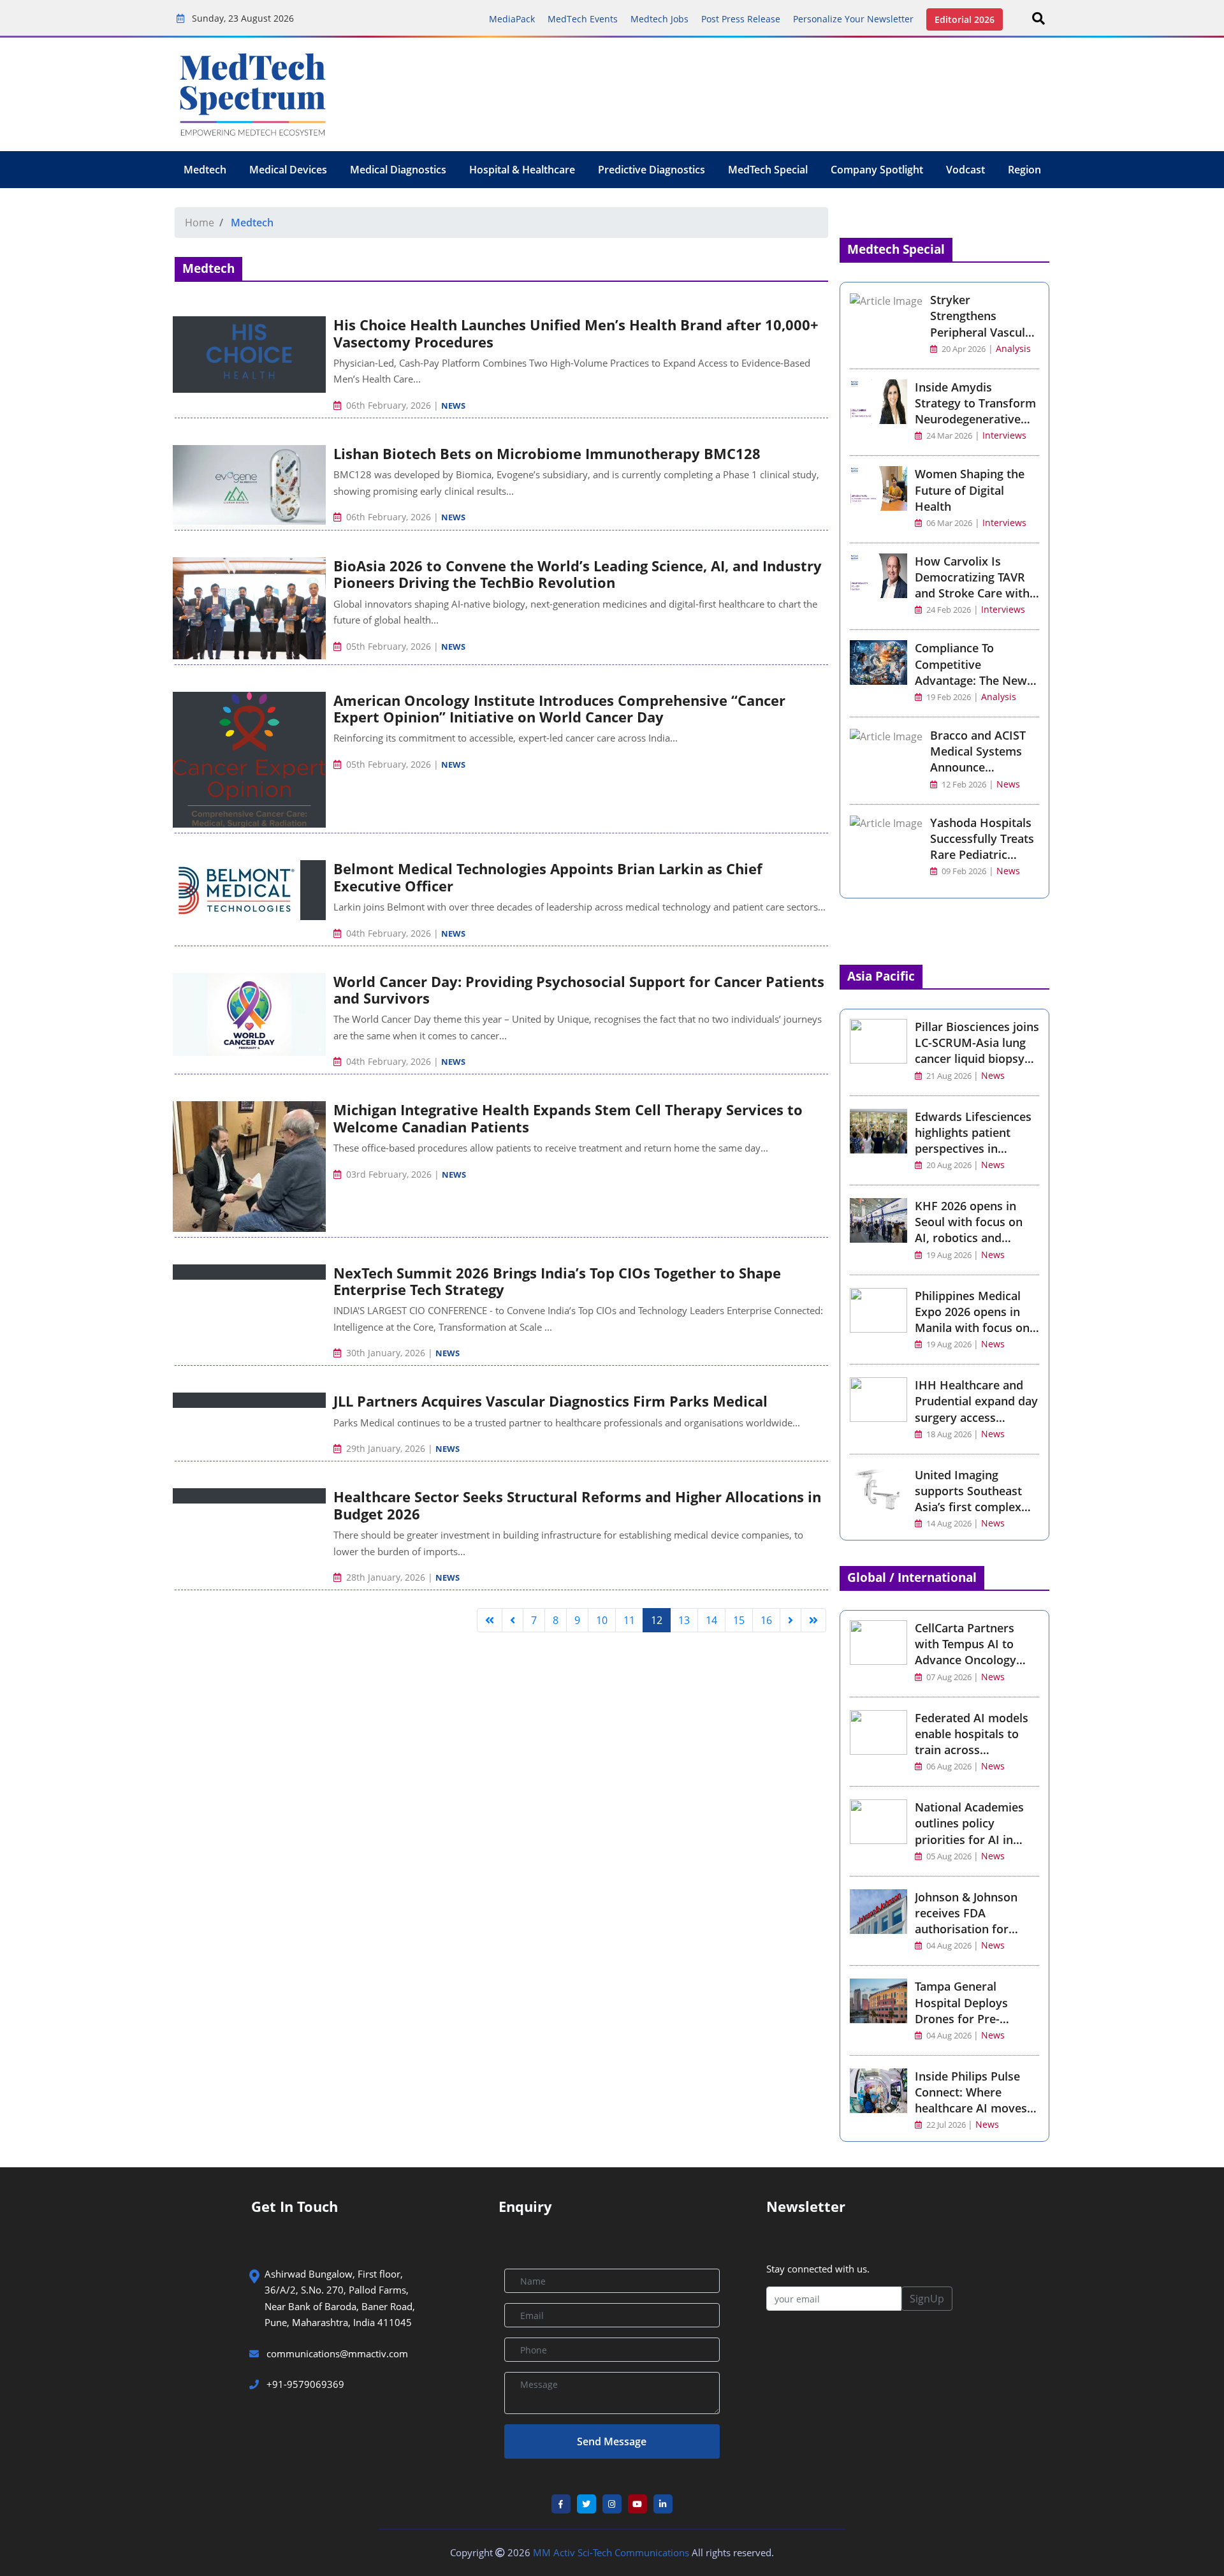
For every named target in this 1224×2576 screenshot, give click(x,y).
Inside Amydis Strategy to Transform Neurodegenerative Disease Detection (975, 411)
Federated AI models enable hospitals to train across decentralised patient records (973, 1750)
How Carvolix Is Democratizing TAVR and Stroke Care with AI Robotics (972, 585)
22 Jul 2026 (946, 2125)
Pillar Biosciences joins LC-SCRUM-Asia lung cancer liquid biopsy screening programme (977, 1051)
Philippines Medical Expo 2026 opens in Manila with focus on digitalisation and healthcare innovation (975, 1328)
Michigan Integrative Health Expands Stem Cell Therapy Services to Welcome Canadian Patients (568, 1118)
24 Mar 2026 (948, 436)
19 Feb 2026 (948, 697)
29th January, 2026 (386, 1448)
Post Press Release (741, 19)
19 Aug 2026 (949, 1255)
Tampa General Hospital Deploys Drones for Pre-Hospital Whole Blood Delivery (974, 2018)
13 (684, 1620)
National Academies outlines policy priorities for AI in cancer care (969, 1831)
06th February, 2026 (389, 405)
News (453, 406)
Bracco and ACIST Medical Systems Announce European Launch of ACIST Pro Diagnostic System (980, 775)
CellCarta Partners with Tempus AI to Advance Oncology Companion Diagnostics (965, 1660)
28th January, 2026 (386, 1577)
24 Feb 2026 (948, 610)
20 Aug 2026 (949, 1165)
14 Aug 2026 (949, 1524)
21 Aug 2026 (949, 1076)
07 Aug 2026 (949, 1677)
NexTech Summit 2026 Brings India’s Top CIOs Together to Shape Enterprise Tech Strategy (557, 1281)
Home (200, 223)
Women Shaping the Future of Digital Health (970, 490)
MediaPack (512, 19)
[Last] (813, 1620)
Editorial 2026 (965, 19)
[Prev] (513, 1620)
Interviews (1004, 435)
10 (602, 1620)
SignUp (927, 2299)
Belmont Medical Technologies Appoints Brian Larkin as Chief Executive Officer (548, 877)
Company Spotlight (877, 170)
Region (1024, 170)
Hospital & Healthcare (522, 170)
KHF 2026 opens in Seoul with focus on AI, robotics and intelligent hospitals (969, 1230)
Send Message (612, 2441)
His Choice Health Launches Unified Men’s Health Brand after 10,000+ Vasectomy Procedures (576, 333)
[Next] (790, 1620)
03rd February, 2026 (389, 1174)
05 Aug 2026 (949, 1856)
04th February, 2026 (389, 933)
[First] (490, 1620)
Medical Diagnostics (398, 170)
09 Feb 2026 (963, 871)
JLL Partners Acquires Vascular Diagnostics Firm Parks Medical (550, 1401)
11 (629, 1620)
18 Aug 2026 (949, 1434)
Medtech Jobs (659, 19)
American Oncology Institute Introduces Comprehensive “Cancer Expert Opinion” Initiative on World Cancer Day (559, 708)
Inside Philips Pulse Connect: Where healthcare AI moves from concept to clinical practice (971, 2108)
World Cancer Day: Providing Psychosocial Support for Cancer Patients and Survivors (579, 990)
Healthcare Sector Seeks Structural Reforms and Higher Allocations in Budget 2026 (577, 1505)
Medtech (205, 170)
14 (711, 1620)
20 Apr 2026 (963, 349)
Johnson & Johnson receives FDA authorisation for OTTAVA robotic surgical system (966, 1929)
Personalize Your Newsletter (853, 19)
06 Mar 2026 (948, 523)
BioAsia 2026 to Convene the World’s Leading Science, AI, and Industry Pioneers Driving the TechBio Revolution (578, 574)
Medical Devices (288, 170)
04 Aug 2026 (949, 1946)
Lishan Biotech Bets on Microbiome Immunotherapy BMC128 (547, 453)
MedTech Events (583, 19)
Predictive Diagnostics (652, 170)
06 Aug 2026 (949, 1767)
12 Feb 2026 (963, 785)
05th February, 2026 (389, 646)
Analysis (1013, 348)
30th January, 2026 (386, 1353)
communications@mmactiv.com (336, 2353)
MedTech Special (768, 170)
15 (739, 1620)
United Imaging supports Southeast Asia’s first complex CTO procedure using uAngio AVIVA (972, 1507)
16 (766, 1620)
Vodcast (965, 170)
